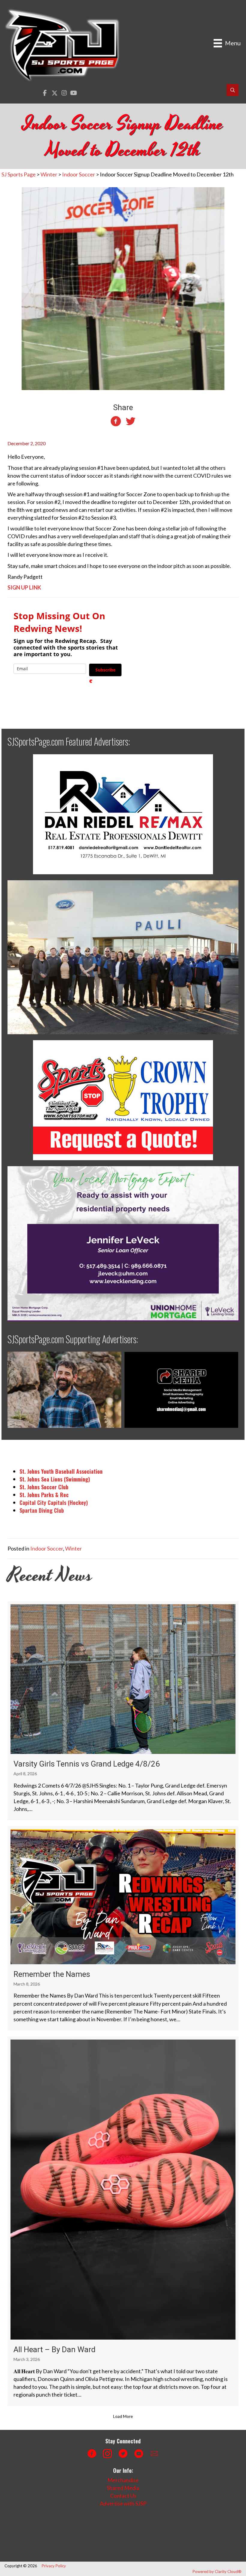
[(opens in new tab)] (123, 814)
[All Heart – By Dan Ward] (123, 2221)
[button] (45, 93)
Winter (73, 1548)
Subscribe (105, 670)
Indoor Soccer (47, 1548)
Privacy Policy (54, 2566)
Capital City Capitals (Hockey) (54, 1503)
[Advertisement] (112, 2534)
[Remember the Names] (123, 1928)
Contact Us (123, 2496)
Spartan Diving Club (42, 1510)
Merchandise (123, 2480)
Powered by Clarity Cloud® (217, 2571)
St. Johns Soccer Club (44, 1487)
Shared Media (123, 2488)
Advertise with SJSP (123, 2503)
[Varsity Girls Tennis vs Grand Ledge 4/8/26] (123, 1711)
